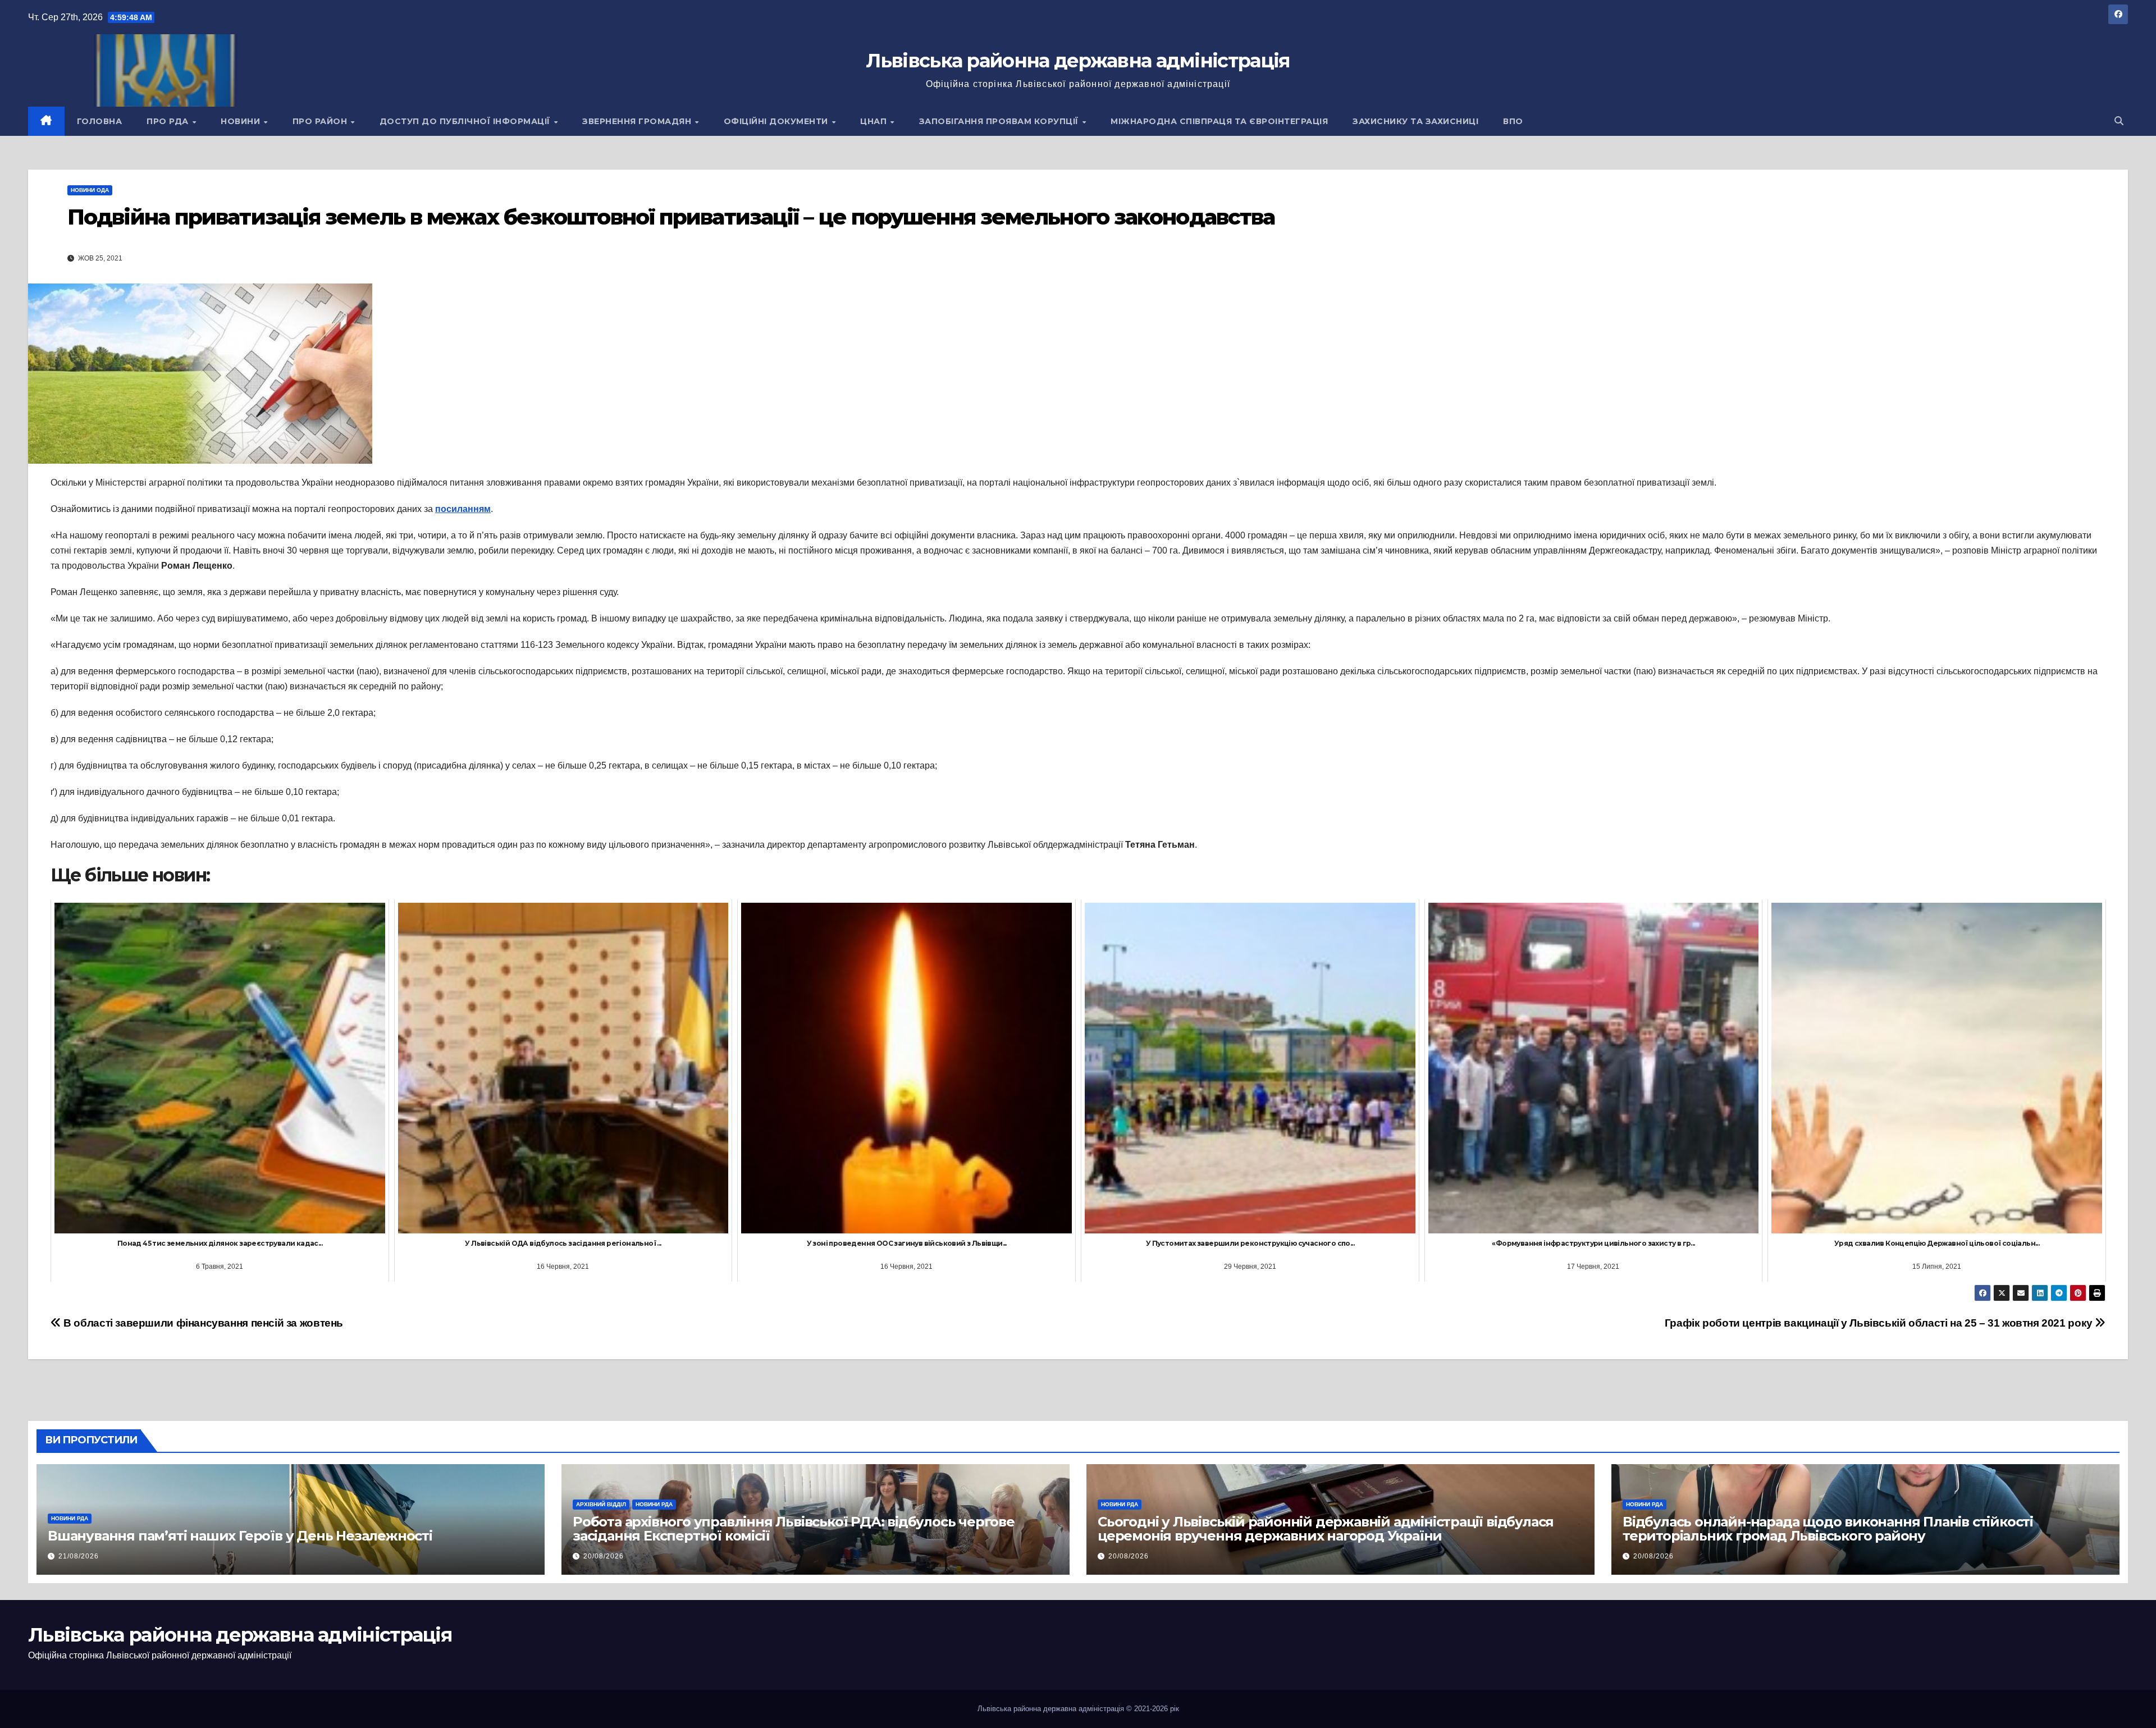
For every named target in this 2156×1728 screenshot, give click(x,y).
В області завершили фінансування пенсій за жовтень (202, 1323)
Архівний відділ (601, 1504)
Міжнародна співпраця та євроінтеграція (1219, 121)
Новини (242, 121)
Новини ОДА (90, 190)
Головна (100, 121)
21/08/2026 (79, 1556)
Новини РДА (70, 1518)
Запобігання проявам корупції (1000, 121)
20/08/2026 (604, 1556)
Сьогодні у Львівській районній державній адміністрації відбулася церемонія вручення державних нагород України (1326, 1529)
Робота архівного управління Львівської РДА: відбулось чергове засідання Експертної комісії (794, 1529)
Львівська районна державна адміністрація (1078, 61)
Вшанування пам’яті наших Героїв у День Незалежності (240, 1536)
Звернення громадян (638, 121)
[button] (2119, 121)
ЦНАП (875, 121)
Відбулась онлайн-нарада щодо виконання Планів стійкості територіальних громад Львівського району (1828, 1529)
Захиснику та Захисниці (1415, 121)
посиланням (463, 509)
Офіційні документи (777, 121)
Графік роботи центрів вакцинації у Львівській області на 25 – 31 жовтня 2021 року (1880, 1323)
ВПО (1513, 121)
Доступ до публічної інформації (466, 121)
